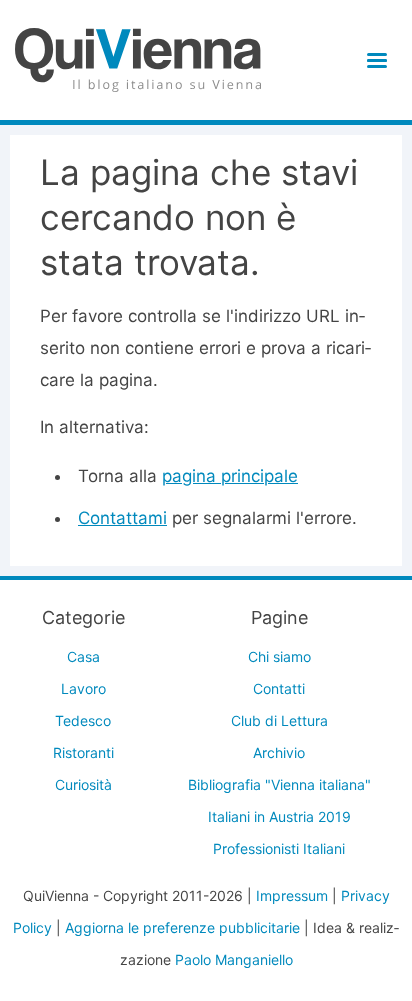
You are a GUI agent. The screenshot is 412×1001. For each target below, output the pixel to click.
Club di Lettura (279, 720)
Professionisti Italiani (279, 848)
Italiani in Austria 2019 (279, 816)
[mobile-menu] (373, 60)
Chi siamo (279, 656)
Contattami (122, 518)
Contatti (279, 688)
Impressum (292, 895)
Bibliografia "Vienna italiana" (279, 784)
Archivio (279, 752)
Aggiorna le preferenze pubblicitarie (182, 927)
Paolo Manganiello (234, 959)
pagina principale (230, 476)
